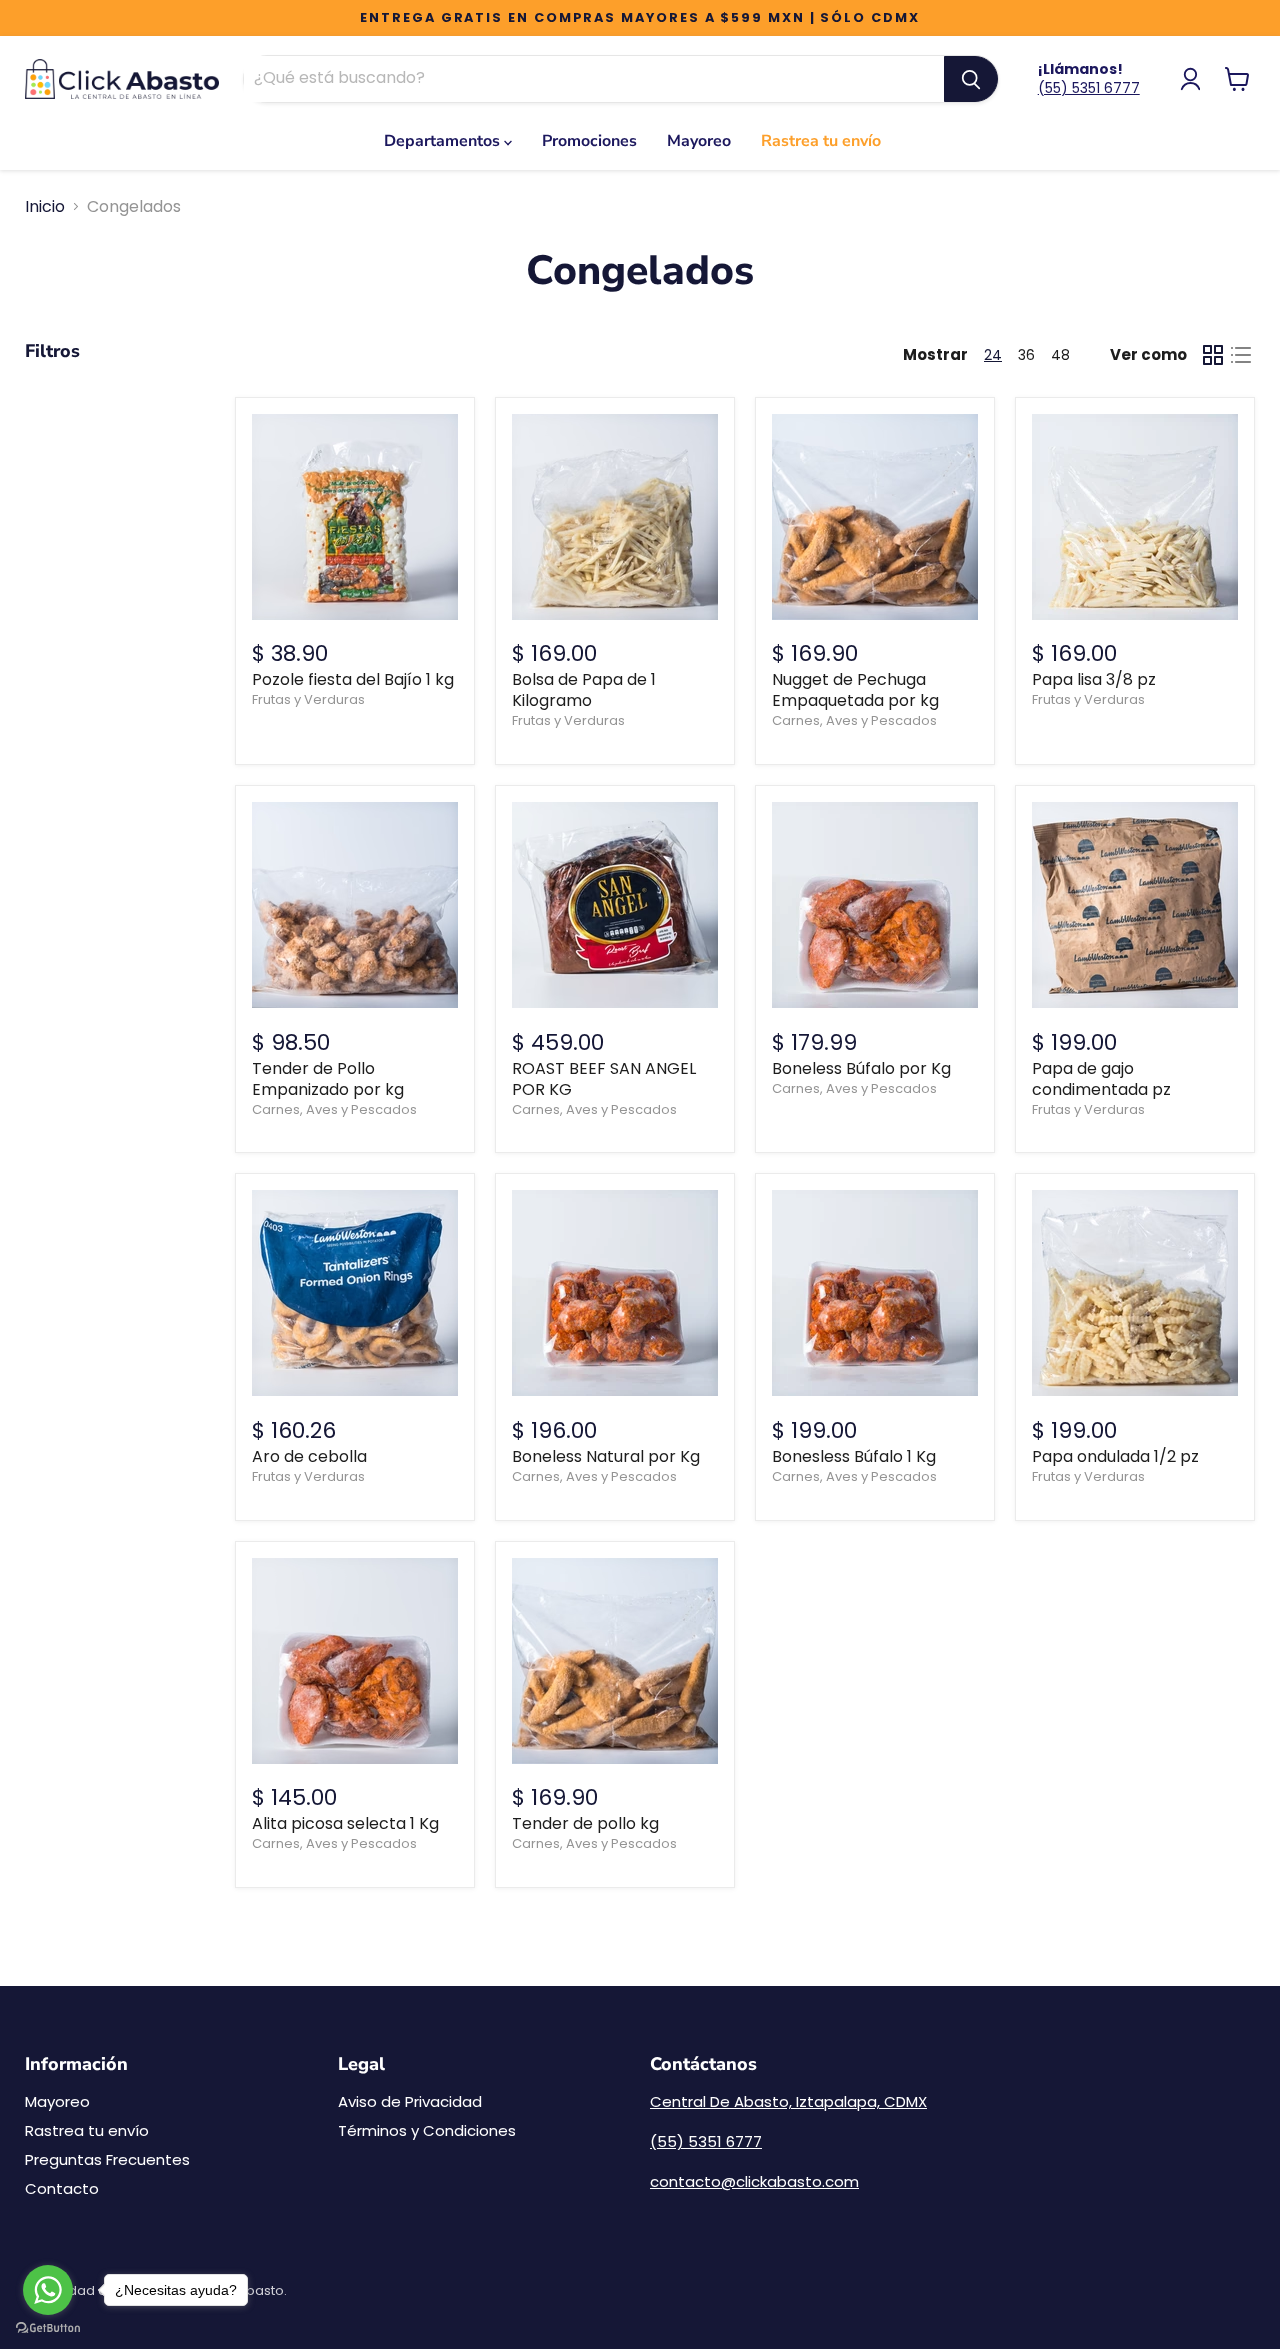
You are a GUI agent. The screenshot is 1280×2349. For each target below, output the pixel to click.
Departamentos (444, 141)
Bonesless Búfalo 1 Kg (854, 1456)
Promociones (589, 141)
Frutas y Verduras (308, 699)
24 (993, 355)
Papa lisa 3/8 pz (1094, 679)
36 (1026, 355)
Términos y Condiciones (427, 2130)
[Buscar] (971, 79)
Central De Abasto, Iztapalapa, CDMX (788, 2101)
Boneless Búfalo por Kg (861, 1068)
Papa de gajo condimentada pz (1101, 1079)
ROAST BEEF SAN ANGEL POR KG (604, 1079)
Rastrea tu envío (821, 141)
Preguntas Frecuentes (107, 2159)
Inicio (45, 207)
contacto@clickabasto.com (754, 2181)
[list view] (1241, 355)
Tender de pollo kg (585, 1823)
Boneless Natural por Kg (606, 1456)
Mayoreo (699, 141)
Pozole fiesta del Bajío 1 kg (353, 679)
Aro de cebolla (309, 1456)
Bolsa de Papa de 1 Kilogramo (584, 690)
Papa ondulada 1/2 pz (1115, 1456)
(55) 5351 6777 (1089, 88)
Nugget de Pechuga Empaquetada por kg (855, 690)
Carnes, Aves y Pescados (854, 720)
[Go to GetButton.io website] (48, 2328)
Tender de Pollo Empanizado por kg (328, 1079)
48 (1060, 355)
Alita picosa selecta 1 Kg (345, 1823)
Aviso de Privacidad (410, 2101)
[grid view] (1213, 355)
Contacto (62, 2188)
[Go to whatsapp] (48, 2290)
